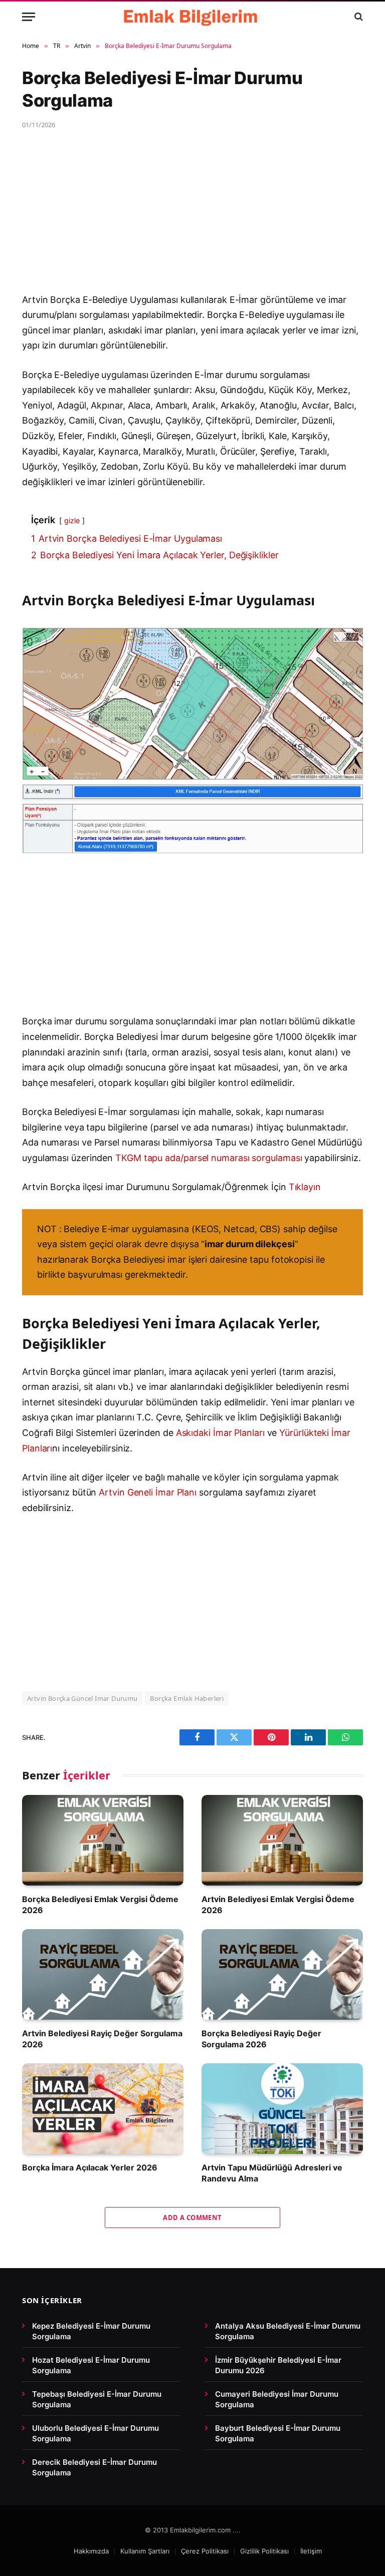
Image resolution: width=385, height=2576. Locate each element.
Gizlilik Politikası (264, 2551)
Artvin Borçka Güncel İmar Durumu (82, 1698)
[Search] (358, 17)
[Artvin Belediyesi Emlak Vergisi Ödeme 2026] (282, 1840)
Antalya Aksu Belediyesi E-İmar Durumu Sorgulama (288, 2331)
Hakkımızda (91, 2551)
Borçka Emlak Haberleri (187, 1698)
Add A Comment (192, 2218)
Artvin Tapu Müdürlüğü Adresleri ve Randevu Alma (272, 2173)
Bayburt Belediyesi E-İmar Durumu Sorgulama (278, 2433)
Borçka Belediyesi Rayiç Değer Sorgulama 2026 (261, 2039)
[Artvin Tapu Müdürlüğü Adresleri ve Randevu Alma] (282, 2109)
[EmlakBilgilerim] (192, 17)
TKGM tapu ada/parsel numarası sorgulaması (209, 1158)
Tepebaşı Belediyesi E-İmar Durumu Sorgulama (97, 2399)
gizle (72, 520)
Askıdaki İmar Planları (220, 1433)
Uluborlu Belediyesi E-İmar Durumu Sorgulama (95, 2433)
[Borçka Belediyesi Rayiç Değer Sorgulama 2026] (282, 1974)
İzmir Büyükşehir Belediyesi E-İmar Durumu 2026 (278, 2365)
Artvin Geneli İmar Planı (148, 1492)
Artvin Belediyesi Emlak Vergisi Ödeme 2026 (278, 1905)
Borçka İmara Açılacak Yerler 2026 (90, 2167)
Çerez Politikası (205, 2551)
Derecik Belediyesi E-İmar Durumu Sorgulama (94, 2467)
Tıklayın (305, 1187)
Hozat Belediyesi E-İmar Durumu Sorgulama (91, 2365)
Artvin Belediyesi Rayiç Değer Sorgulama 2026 (102, 2039)
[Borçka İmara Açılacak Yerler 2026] (103, 2109)
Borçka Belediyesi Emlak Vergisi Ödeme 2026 (100, 1905)
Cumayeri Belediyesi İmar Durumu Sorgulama (277, 2399)
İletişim (311, 2551)
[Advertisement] (192, 218)
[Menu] (29, 17)
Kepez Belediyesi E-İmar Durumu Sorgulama (91, 2331)
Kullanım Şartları (145, 2551)
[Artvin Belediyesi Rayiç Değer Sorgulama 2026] (103, 1974)
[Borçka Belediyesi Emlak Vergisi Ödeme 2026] (103, 1840)
